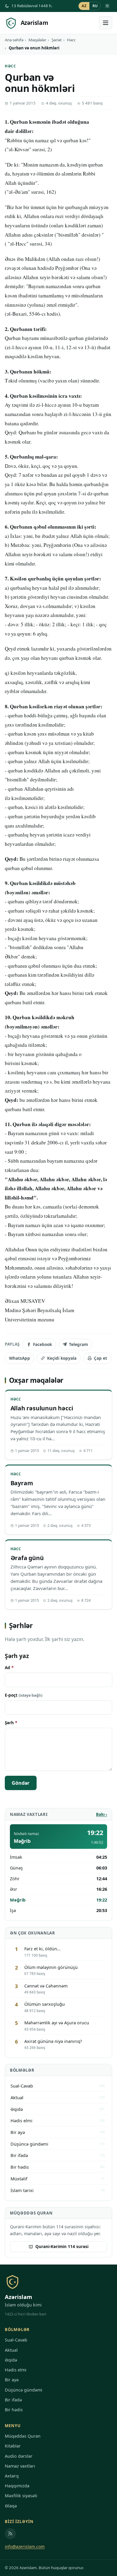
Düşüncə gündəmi (24, 2390)
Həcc (71, 40)
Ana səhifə (14, 40)
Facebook (42, 1344)
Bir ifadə (13, 2400)
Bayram (22, 1483)
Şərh (11, 1723)
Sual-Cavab (16, 2340)
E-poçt (24, 1695)
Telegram (78, 1344)
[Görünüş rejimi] (107, 6)
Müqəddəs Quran (23, 2436)
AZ (84, 6)
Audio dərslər (19, 2456)
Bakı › (102, 1814)
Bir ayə (12, 2380)
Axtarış (12, 2476)
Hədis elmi (16, 2370)
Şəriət (57, 40)
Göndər (21, 1783)
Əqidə (11, 2360)
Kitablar (13, 2446)
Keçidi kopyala (62, 1358)
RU (95, 6)
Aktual (11, 2350)
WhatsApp (19, 1358)
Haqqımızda (17, 2486)
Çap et (100, 1358)
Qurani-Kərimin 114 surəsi (62, 2246)
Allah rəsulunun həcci (42, 1408)
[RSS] (10, 2534)
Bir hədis (14, 2410)
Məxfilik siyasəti (21, 2496)
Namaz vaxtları (20, 2466)
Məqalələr (37, 40)
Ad (9, 1667)
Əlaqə (11, 2506)
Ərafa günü (27, 1558)
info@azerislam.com (25, 2546)
